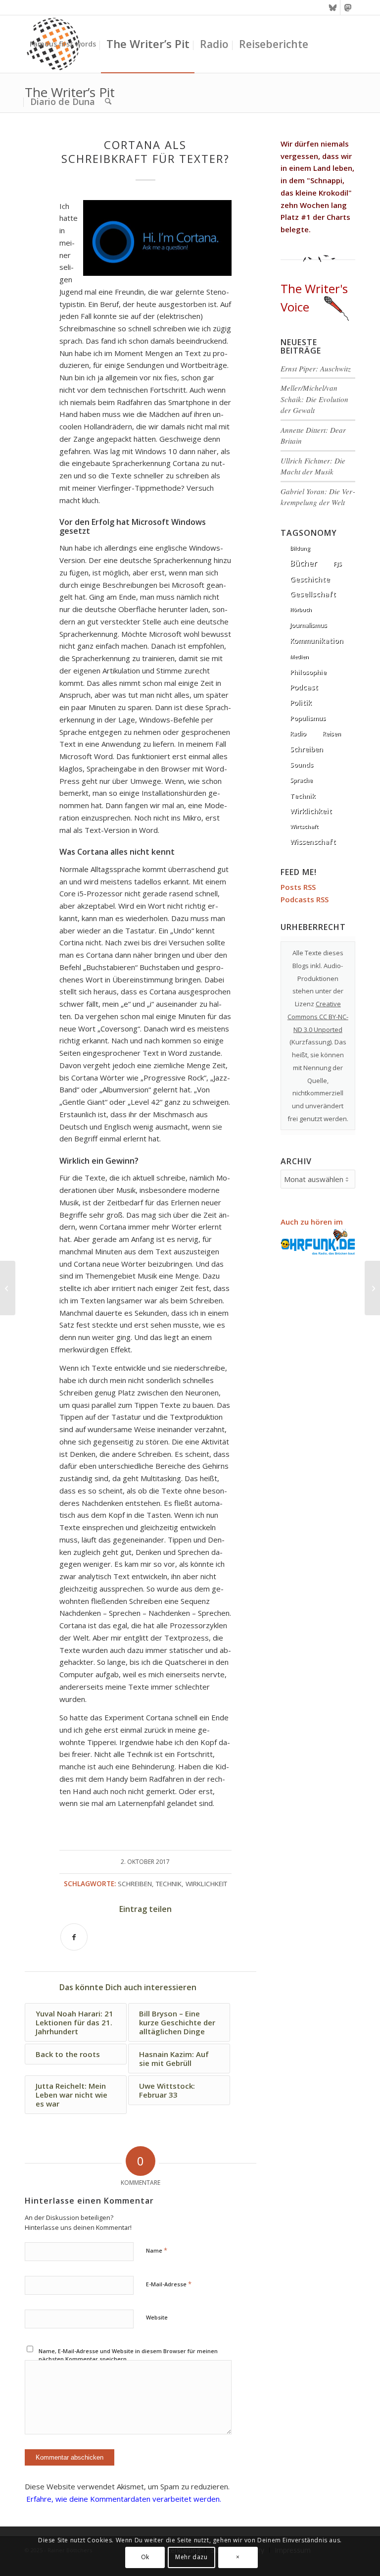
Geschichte (310, 579)
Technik (169, 1884)
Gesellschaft (313, 594)
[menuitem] (63, 44)
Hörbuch (301, 610)
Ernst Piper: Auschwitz (316, 368)
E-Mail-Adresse (169, 2284)
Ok (145, 2557)
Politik (301, 702)
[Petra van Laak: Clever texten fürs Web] (8, 1288)
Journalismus (309, 625)
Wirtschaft (304, 826)
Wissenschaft (313, 842)
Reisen (332, 734)
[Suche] (108, 102)
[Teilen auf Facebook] (74, 1937)
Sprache (301, 780)
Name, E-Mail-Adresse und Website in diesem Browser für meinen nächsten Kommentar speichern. (128, 2355)
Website (157, 2317)
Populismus (308, 718)
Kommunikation (317, 641)
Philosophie (308, 672)
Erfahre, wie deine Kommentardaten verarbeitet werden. (124, 2499)
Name (157, 2250)
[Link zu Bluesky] (333, 7)
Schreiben (135, 1884)
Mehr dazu (191, 2557)
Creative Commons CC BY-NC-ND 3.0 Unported (318, 1017)
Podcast (304, 687)
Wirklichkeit (206, 1884)
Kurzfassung (311, 1042)
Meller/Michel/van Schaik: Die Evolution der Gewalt (314, 399)
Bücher (304, 563)
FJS (338, 564)
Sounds (302, 765)
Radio (298, 734)
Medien (299, 657)
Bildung (300, 548)
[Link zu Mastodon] (348, 7)
